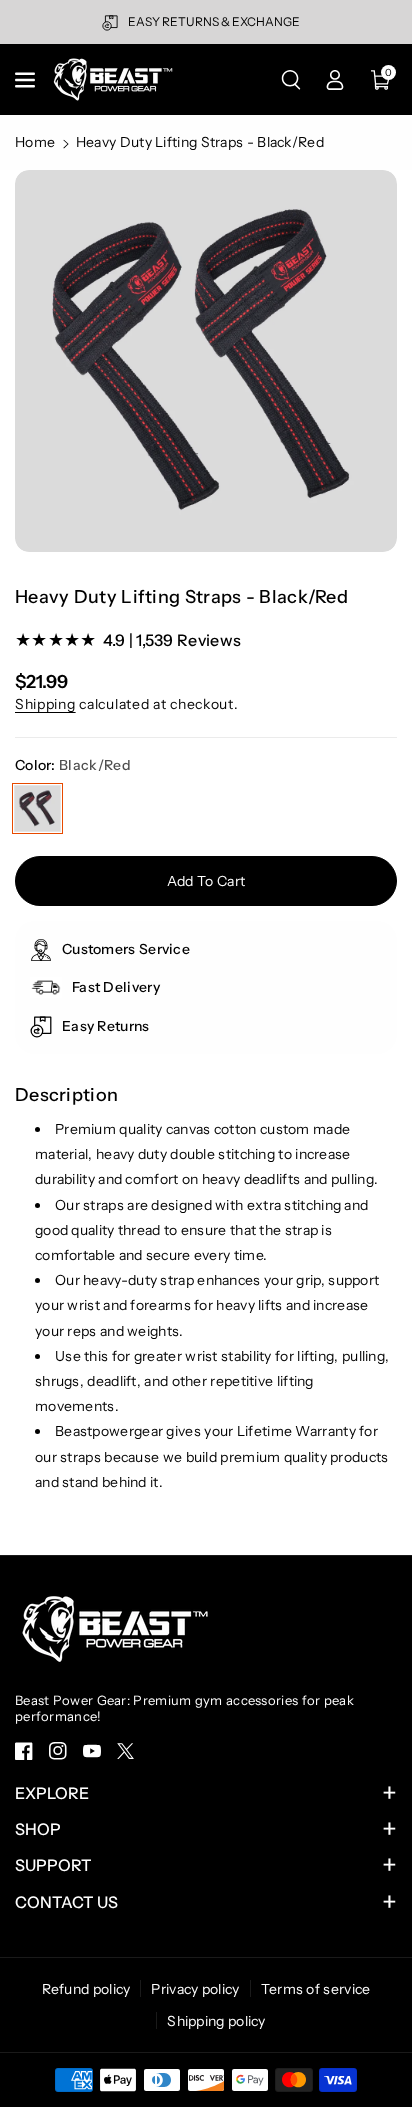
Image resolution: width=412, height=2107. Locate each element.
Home (35, 142)
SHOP (38, 1829)
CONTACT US (66, 1902)
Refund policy (86, 1989)
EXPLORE (52, 1793)
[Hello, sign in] (335, 80)
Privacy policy (195, 1989)
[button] (27, 80)
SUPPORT (53, 1865)
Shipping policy (216, 2021)
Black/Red (37, 808)
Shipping (45, 704)
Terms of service (316, 1989)
